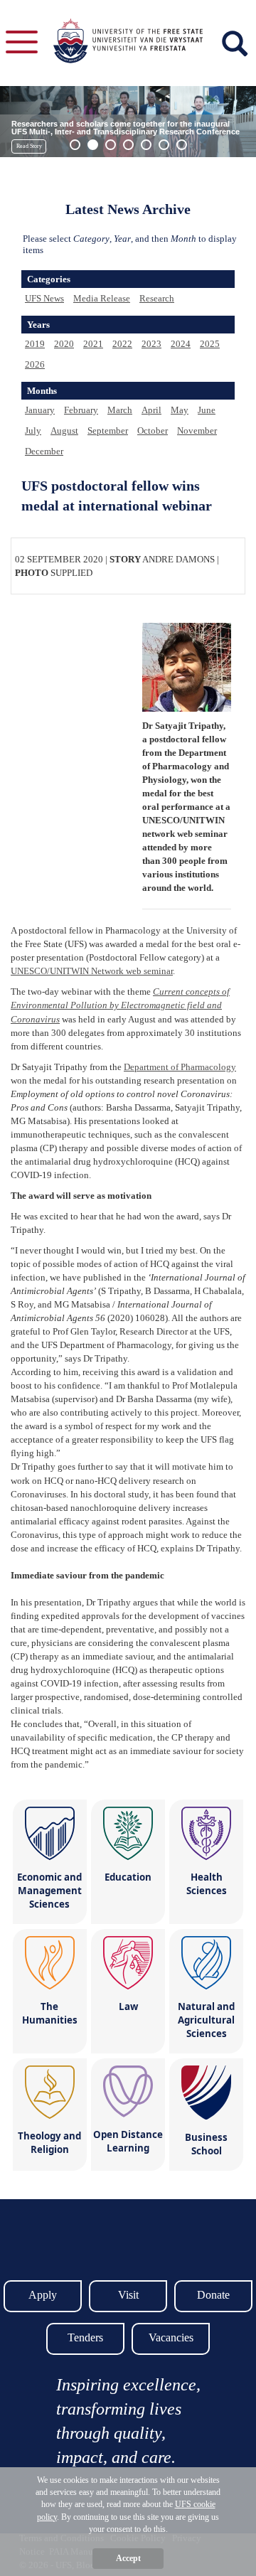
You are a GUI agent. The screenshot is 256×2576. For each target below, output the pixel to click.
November (197, 431)
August (64, 431)
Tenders (85, 2337)
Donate (213, 2295)
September (108, 431)
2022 (122, 344)
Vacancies (171, 2337)
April (151, 410)
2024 (181, 344)
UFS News (44, 298)
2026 (35, 364)
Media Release (102, 298)
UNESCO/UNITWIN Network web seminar (92, 971)
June (207, 410)
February (81, 410)
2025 (210, 344)
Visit (128, 2295)
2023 (151, 344)
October (153, 431)
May (180, 410)
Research (157, 298)
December (44, 451)
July (33, 431)
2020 (64, 344)
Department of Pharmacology (180, 1067)
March (120, 410)
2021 (93, 344)
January (40, 410)
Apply (43, 2295)
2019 (35, 344)
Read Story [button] (29, 146)
